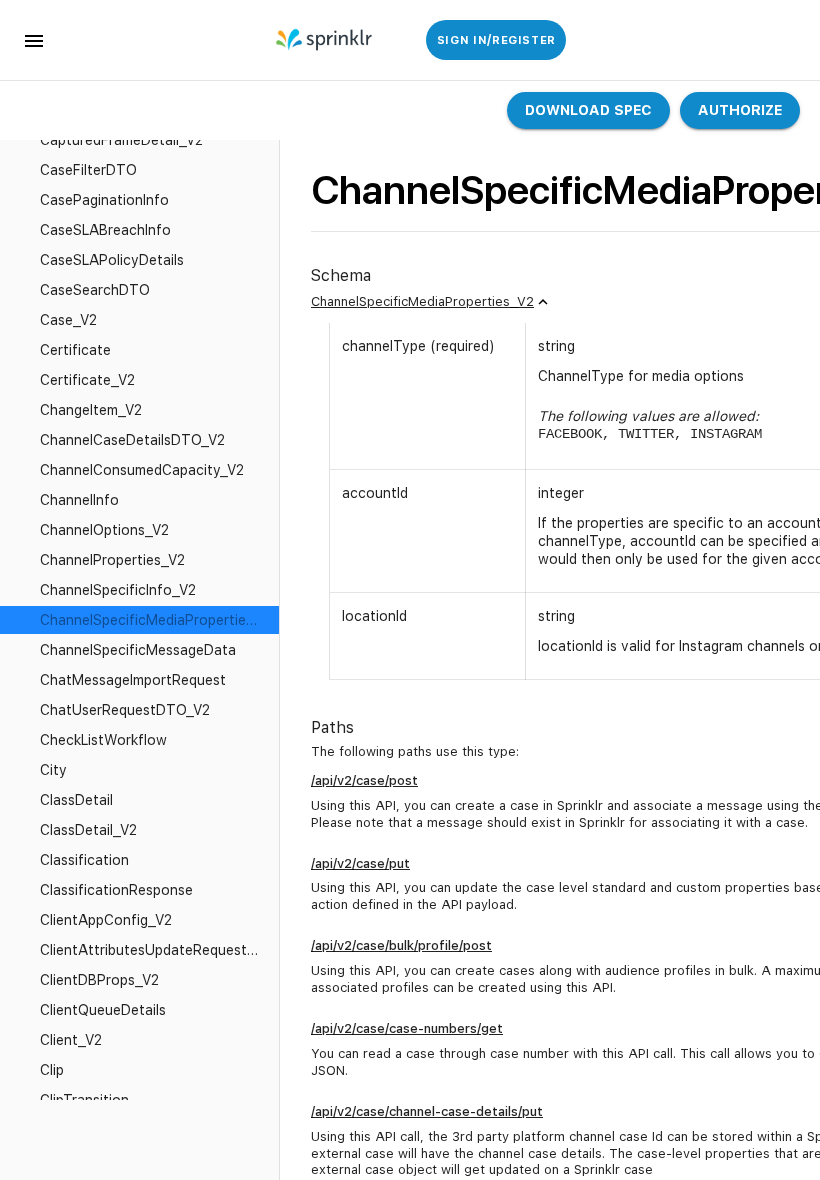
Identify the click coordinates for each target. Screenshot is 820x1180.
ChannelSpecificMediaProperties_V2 (422, 301)
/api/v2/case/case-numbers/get (407, 1028)
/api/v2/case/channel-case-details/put (427, 1111)
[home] (325, 40)
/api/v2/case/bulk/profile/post (401, 945)
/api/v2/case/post (364, 780)
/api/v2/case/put (360, 863)
